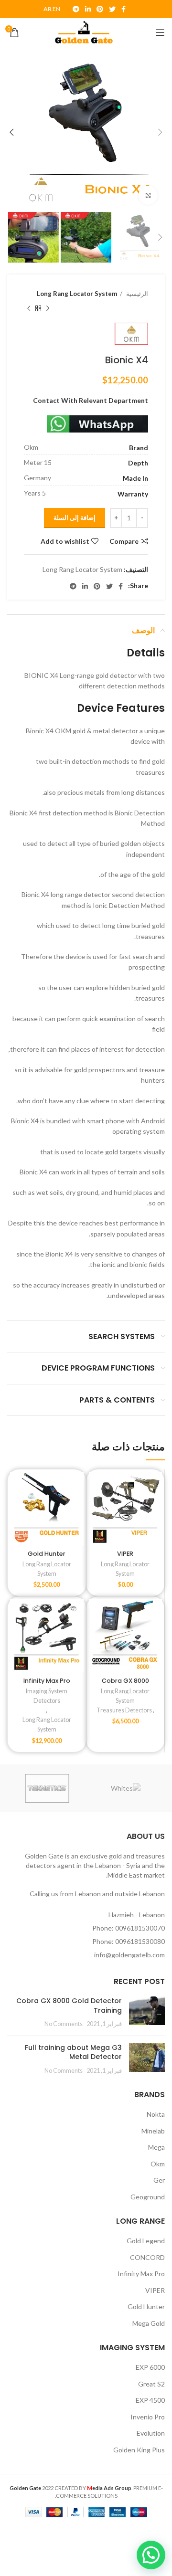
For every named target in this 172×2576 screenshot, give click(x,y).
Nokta (156, 2114)
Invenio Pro (148, 2417)
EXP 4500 (150, 2400)
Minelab (153, 2131)
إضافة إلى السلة (75, 517)
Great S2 (151, 2384)
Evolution (151, 2433)
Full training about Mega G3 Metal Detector (73, 2052)
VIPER (125, 1554)
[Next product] (29, 308)
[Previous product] (48, 308)
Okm (158, 2164)
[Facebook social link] (124, 9)
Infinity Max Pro (47, 1681)
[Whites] (126, 1788)
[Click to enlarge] (148, 195)
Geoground (148, 2197)
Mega (156, 2147)
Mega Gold (149, 2323)
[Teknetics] (47, 1788)
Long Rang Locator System (77, 294)
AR (48, 9)
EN (56, 9)
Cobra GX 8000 (125, 1681)
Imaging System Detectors (47, 1696)
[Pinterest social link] (100, 9)
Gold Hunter (47, 1554)
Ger (159, 2180)
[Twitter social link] (112, 9)
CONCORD (147, 2257)
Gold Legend (146, 2241)
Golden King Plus (139, 2450)
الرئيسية (136, 294)
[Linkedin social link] (88, 9)
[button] (151, 2555)
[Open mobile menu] (160, 32)
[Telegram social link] (76, 9)
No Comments (64, 2024)
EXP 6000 (150, 2367)
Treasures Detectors (124, 1710)
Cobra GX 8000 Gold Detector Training (69, 2006)
